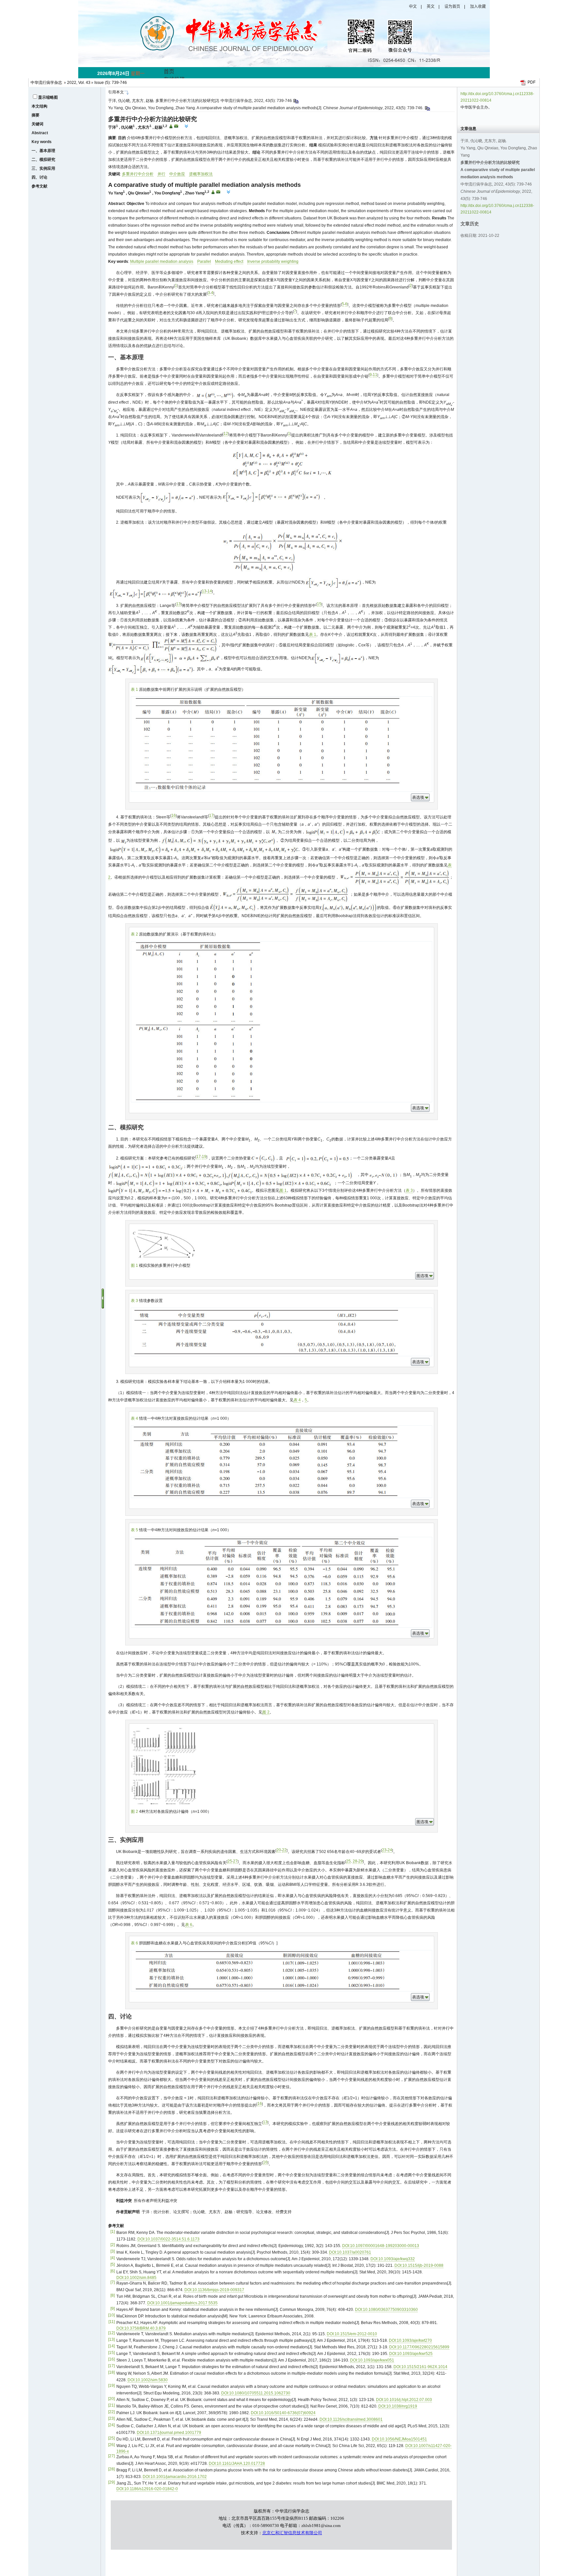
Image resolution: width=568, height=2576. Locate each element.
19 (204, 1157)
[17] (111, 2366)
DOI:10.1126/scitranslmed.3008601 (351, 2419)
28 (355, 1861)
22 (284, 1850)
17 (211, 815)
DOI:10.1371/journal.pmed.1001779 (169, 2433)
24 (390, 1850)
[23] (111, 2418)
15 (319, 604)
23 (384, 1850)
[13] (111, 2339)
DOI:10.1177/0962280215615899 (419, 2347)
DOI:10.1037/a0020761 (350, 2252)
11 (375, 375)
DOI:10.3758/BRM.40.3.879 (141, 2328)
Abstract (40, 133)
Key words (42, 142)
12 (226, 434)
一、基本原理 (43, 151)
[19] (111, 2386)
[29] (111, 2482)
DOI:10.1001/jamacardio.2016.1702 (175, 2477)
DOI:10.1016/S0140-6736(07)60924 (283, 2413)
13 (204, 591)
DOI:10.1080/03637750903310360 (386, 2310)
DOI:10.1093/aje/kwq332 (393, 2259)
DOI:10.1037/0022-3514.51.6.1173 (168, 2239)
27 (235, 1861)
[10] (111, 2315)
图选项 (422, 1276)
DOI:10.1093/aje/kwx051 (372, 2360)
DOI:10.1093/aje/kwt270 (410, 2340)
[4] (113, 2258)
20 (279, 1850)
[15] (111, 2353)
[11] (112, 2322)
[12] (111, 2333)
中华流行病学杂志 (46, 83)
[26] (111, 2445)
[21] (111, 2405)
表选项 (418, 797)
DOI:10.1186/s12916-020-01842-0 (147, 2489)
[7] (113, 2282)
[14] (111, 2346)
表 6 (189, 1925)
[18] (111, 2372)
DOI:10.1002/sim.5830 (148, 2380)
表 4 (297, 1400)
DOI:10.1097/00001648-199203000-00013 (381, 2246)
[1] (113, 2232)
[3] (113, 2251)
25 (230, 1861)
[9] (113, 2309)
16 (174, 815)
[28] (111, 2469)
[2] (113, 2245)
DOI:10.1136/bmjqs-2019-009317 (214, 2290)
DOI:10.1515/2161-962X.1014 (420, 2367)
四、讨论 (39, 177)
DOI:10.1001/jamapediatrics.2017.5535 (182, 2303)
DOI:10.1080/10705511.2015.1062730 (256, 2393)
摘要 (35, 115)
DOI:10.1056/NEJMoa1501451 (399, 2439)
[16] (111, 2359)
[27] (111, 2456)
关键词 (37, 124)
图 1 (283, 1190)
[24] (111, 2425)
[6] (113, 2271)
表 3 (409, 1190)
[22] (111, 2412)
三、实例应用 (43, 168)
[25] (111, 2438)
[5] (113, 2264)
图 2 (266, 1712)
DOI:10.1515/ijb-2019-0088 (419, 2265)
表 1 (313, 635)
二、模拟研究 (43, 160)
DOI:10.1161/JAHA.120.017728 (237, 2463)
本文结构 (39, 106)
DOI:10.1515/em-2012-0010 (352, 2334)
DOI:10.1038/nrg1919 (398, 2406)
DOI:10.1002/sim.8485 (136, 2278)
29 (361, 1861)
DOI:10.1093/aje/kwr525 (411, 2354)
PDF (532, 82)
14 (210, 591)
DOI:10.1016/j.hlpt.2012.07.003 (404, 2400)
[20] (111, 2399)
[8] (113, 2295)
